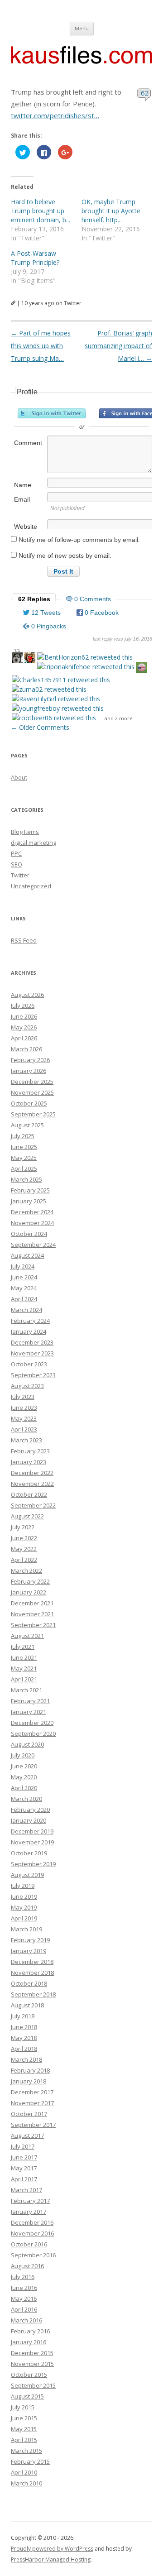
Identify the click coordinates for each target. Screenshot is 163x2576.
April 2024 (24, 1299)
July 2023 (23, 1397)
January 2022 (29, 1592)
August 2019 (27, 1875)
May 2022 (24, 1549)
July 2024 (23, 1266)
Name (23, 485)
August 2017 (27, 2135)
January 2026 (29, 1071)
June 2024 (24, 1277)
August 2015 (27, 2396)
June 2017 (24, 2157)
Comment (28, 443)
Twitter (20, 875)
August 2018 (27, 2005)
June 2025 (24, 1147)
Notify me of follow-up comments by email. (79, 540)
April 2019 (24, 1918)
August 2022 (27, 1516)
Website (26, 527)
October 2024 (29, 1234)
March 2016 (26, 2320)
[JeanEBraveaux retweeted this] (17, 659)
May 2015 (24, 2429)
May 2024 (24, 1288)
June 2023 (24, 1408)
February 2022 (30, 1581)
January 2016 (29, 2342)
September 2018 (33, 1994)
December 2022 (32, 1473)
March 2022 (26, 1570)
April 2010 (24, 2472)
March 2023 (26, 1440)
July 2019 (23, 1886)
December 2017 (32, 2092)
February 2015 (30, 2461)
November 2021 (32, 1614)
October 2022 (29, 1494)
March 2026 (26, 1049)
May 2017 (24, 2168)
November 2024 (32, 1223)
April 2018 (24, 2049)
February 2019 (30, 1940)
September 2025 (33, 1114)
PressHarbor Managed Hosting (51, 2559)
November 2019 (32, 1842)
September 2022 (33, 1505)
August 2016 (27, 2266)
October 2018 (29, 1983)
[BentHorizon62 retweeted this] (85, 657)
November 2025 (32, 1092)
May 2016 (24, 2298)
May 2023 (24, 1418)
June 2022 (24, 1538)
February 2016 (30, 2331)
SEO (17, 864)
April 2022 (24, 1560)
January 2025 (29, 1201)
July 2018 (23, 2016)
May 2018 (24, 2038)
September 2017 (33, 2125)
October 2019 (29, 1853)
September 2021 (33, 1625)
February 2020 (30, 1810)
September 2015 (33, 2385)
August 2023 (27, 1386)
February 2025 (30, 1190)
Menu (82, 28)
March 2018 (26, 2059)
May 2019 (24, 1907)
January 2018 (29, 2081)
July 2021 (23, 1647)
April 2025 (24, 1168)
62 (145, 93)
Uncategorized (31, 886)
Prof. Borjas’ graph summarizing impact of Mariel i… (118, 346)
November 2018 (32, 1973)
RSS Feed (24, 940)
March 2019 (26, 1929)
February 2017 (30, 2201)
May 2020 (24, 1777)
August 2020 (27, 1744)
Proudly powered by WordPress (52, 2549)
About (19, 777)
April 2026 (24, 1038)
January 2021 (29, 1712)
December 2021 (32, 1603)
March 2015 (26, 2451)
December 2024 (32, 1212)
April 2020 (24, 1788)
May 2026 (24, 1027)
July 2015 (23, 2407)
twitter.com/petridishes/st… (55, 115)
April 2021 (24, 1679)
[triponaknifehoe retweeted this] (86, 667)
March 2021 (26, 1690)
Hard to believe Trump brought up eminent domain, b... (41, 211)
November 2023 (32, 1353)
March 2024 (26, 1310)
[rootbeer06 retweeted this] (54, 718)
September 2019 (33, 1864)
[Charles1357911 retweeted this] (61, 680)
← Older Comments (40, 727)
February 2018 (30, 2070)
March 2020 (26, 1799)
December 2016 (32, 2222)
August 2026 (27, 995)
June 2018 (24, 2027)
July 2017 (23, 2146)
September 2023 (33, 1375)
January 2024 (29, 1331)
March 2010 (26, 2483)
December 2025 (32, 1082)
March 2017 (26, 2190)
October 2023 (29, 1364)
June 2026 (24, 1016)
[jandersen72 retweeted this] (142, 668)
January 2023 (29, 1462)
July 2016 (23, 2277)
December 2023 (32, 1342)
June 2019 (24, 1896)
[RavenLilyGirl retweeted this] (56, 699)
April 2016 (24, 2309)
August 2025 (27, 1125)
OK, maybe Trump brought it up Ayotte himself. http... (111, 211)
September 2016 (33, 2255)
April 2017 (24, 2179)
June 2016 (24, 2288)
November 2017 (32, 2103)
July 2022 (23, 1527)
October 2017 (29, 2114)
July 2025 (23, 1136)
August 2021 (27, 1636)
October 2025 (29, 1103)
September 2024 (33, 1245)
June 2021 (24, 1657)
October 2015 (29, 2375)
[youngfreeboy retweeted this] (58, 708)
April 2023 (24, 1429)
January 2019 (29, 1951)
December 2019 (32, 1831)
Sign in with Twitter (52, 413)
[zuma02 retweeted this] (49, 689)
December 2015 (32, 2353)
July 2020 (23, 1755)
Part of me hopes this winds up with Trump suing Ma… (41, 346)
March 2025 (26, 1179)
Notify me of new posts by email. (65, 555)
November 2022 (32, 1484)
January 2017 (29, 2212)
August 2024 (27, 1255)
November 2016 (32, 2233)
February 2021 (30, 1701)
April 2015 (24, 2440)
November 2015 (32, 2364)
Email (22, 499)
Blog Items (25, 832)
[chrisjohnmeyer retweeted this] (30, 659)
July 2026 (23, 1006)
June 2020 (24, 1766)
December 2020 (32, 1723)
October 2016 (29, 2244)
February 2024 (30, 1321)
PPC (16, 853)
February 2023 (30, 1451)
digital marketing (34, 843)
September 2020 (33, 1733)
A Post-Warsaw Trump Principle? (35, 258)
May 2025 (24, 1158)
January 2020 (29, 1820)
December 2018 (32, 1962)
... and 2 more (116, 718)
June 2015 (24, 2418)
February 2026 (30, 1060)
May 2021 (24, 1668)
